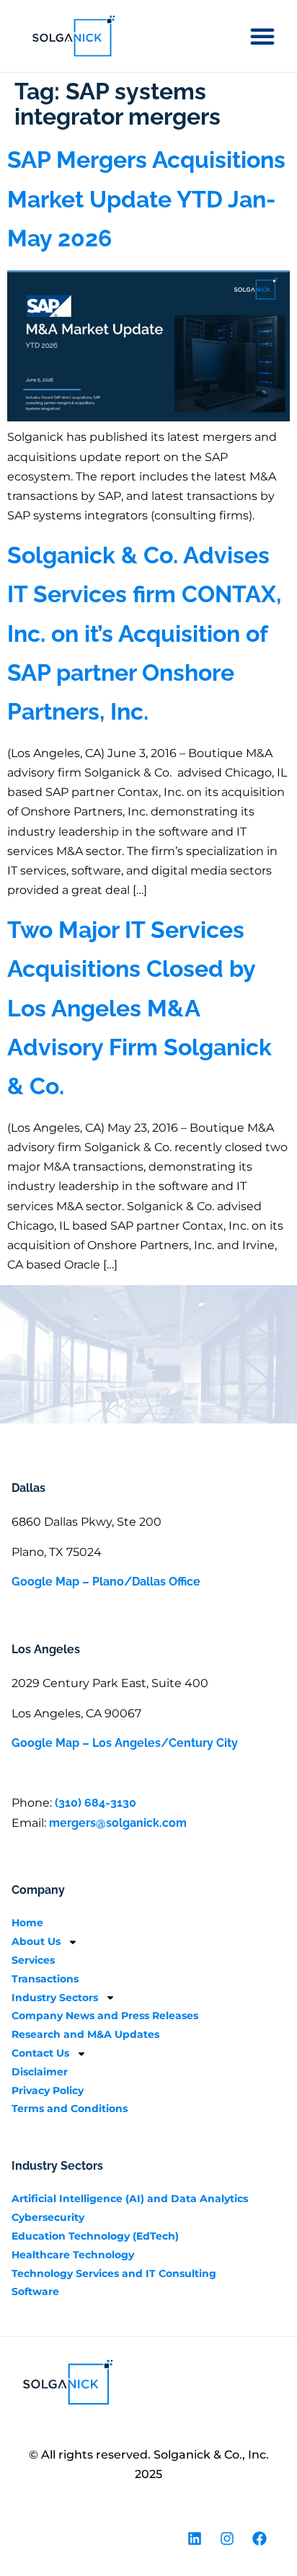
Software (35, 2291)
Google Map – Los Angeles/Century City (125, 1743)
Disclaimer (40, 2072)
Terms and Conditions (70, 2108)
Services (33, 1960)
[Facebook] (260, 2539)
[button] (262, 36)
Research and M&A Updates (85, 2034)
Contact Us (40, 2053)
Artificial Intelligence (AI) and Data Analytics (130, 2199)
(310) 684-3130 (96, 1803)
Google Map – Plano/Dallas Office (106, 1582)
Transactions (45, 1979)
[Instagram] (227, 2539)
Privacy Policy (48, 2090)
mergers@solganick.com (118, 1823)
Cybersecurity (48, 2217)
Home (27, 1923)
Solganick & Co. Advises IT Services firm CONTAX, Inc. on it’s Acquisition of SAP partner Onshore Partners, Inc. (144, 634)
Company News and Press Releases (105, 2016)
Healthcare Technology (73, 2255)
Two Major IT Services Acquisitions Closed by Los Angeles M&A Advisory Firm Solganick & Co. (139, 1008)
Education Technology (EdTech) (95, 2236)
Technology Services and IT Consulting (114, 2273)
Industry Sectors (55, 1998)
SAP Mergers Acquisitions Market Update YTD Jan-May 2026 (146, 199)
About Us (36, 1941)
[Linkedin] (195, 2539)
